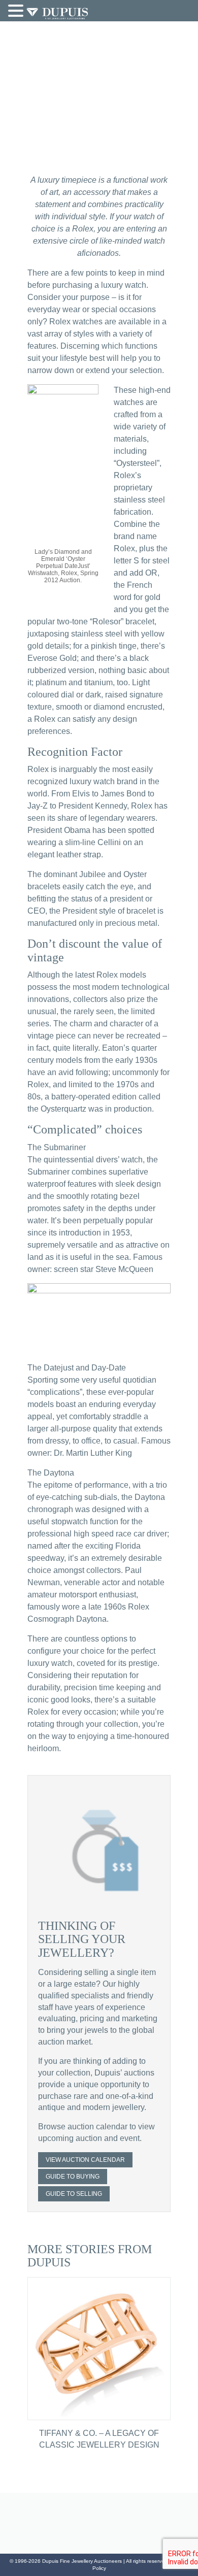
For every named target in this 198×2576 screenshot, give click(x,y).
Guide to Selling (74, 2194)
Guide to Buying (73, 2177)
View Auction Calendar (85, 2160)
